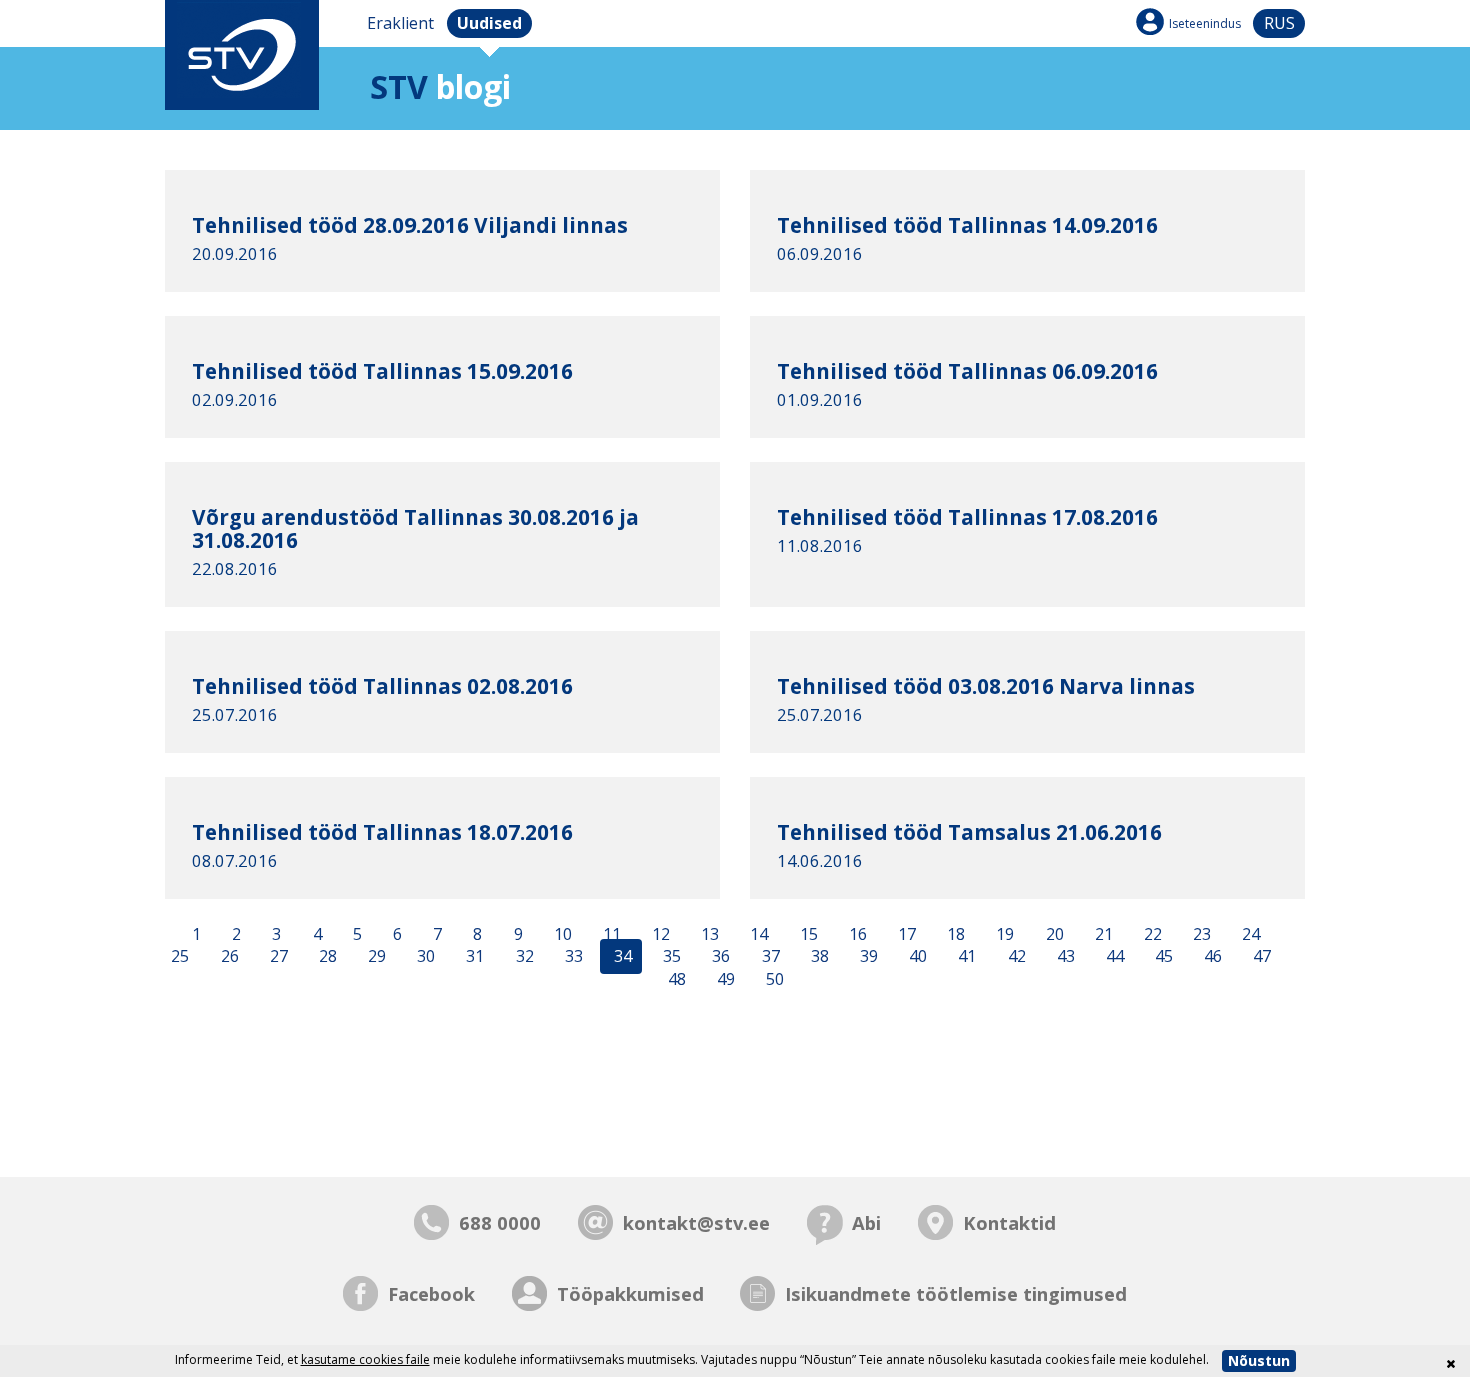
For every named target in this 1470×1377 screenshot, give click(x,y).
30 (424, 957)
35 (670, 957)
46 (1211, 957)
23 (1200, 934)
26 (228, 957)
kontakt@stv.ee (696, 1222)
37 (769, 957)
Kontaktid (1009, 1222)
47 (1260, 957)
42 (1015, 957)
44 (1113, 957)
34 (621, 957)
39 (867, 957)
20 (1053, 934)
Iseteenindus (1205, 23)
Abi (866, 1222)
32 (523, 957)
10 (561, 934)
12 (659, 934)
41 (965, 957)
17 (905, 934)
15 (807, 934)
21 (1102, 934)
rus (1279, 23)
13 (708, 934)
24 (1249, 934)
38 (818, 957)
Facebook (431, 1293)
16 (856, 934)
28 (326, 957)
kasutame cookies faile (365, 1359)
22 (1151, 934)
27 (277, 957)
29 (375, 957)
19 (1003, 934)
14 (757, 934)
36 (719, 957)
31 (473, 957)
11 (610, 934)
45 (1162, 957)
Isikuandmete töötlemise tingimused (956, 1293)
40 (916, 957)
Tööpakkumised (630, 1293)
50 (773, 980)
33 (572, 957)
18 (954, 934)
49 (724, 980)
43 (1064, 957)
